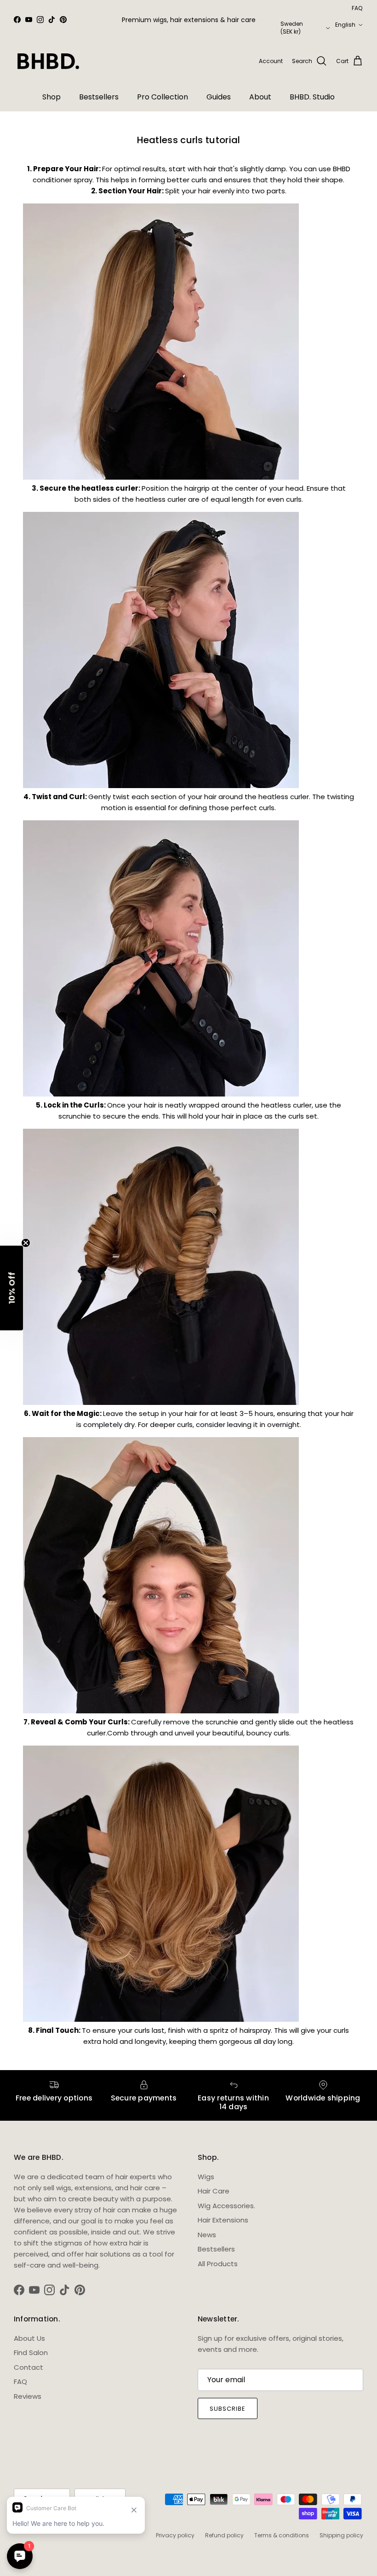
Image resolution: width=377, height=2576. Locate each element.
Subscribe (228, 2409)
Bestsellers (99, 97)
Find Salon (31, 2353)
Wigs (206, 2177)
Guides (219, 97)
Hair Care (214, 2191)
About (260, 97)
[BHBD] (48, 61)
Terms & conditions (282, 2535)
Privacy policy (175, 2535)
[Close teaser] (26, 1243)
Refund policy (224, 2535)
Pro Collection (163, 97)
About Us (29, 2338)
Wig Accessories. (226, 2206)
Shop (51, 97)
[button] (11, 1288)
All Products (218, 2264)
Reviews (28, 2396)
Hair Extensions (223, 2220)
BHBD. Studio (312, 97)
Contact (29, 2367)
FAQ (357, 8)
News (207, 2235)
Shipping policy (341, 2535)
